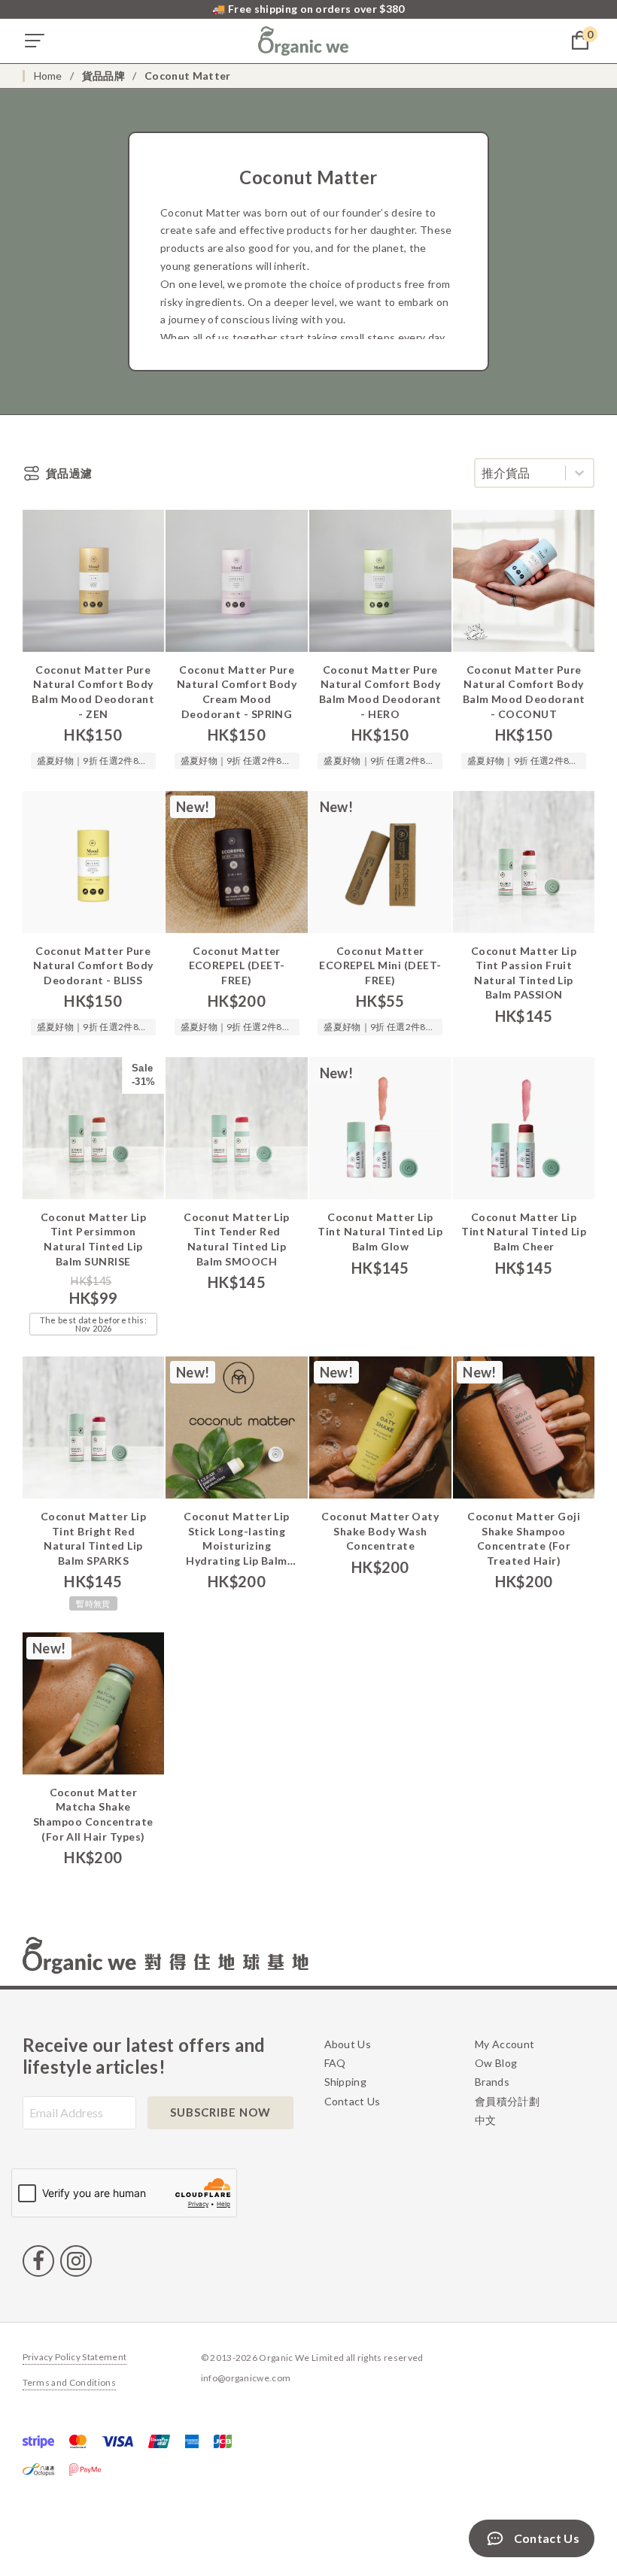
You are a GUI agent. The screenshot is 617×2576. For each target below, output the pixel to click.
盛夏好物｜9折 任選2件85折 (90, 762)
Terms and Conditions (69, 2383)
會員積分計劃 (507, 2101)
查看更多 (93, 1507)
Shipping (346, 2082)
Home (48, 76)
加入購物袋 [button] (93, 660)
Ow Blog (496, 2063)
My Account (505, 2044)
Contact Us (353, 2101)
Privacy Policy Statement (75, 2358)
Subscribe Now (220, 2112)
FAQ (335, 2063)
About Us (348, 2044)
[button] (35, 41)
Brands (492, 2082)
